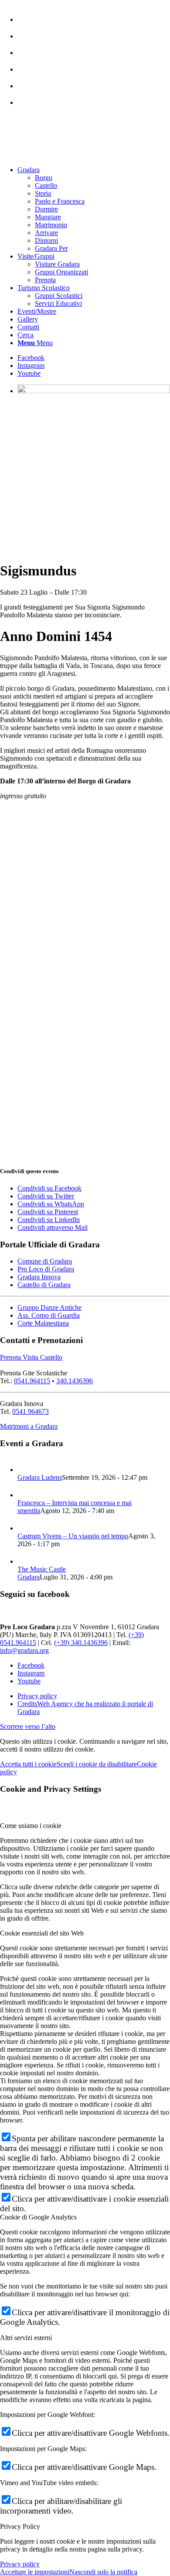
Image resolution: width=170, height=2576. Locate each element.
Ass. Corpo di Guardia (49, 1315)
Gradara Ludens (40, 1477)
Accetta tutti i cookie (28, 1764)
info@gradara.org (24, 1650)
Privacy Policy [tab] (20, 2526)
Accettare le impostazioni (35, 2572)
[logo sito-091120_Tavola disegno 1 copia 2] (65, 155)
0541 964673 (31, 1411)
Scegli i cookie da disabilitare (97, 1764)
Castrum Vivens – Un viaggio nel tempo (73, 1536)
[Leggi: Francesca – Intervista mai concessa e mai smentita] (25, 1495)
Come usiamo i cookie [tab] (31, 1826)
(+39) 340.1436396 (81, 1643)
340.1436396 (75, 1381)
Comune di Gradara (45, 1261)
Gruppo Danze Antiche (49, 1307)
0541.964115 (32, 1381)
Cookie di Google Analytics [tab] (38, 2217)
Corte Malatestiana (43, 1323)
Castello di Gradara (44, 1285)
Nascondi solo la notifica (103, 2572)
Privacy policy (20, 2564)
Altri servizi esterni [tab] (26, 2338)
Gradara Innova (39, 1277)
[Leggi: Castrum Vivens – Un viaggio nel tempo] (25, 1528)
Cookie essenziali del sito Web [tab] (42, 1933)
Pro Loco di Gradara (46, 1269)
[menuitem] (94, 15)
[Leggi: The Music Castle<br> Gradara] (25, 1561)
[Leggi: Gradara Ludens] (25, 1470)
